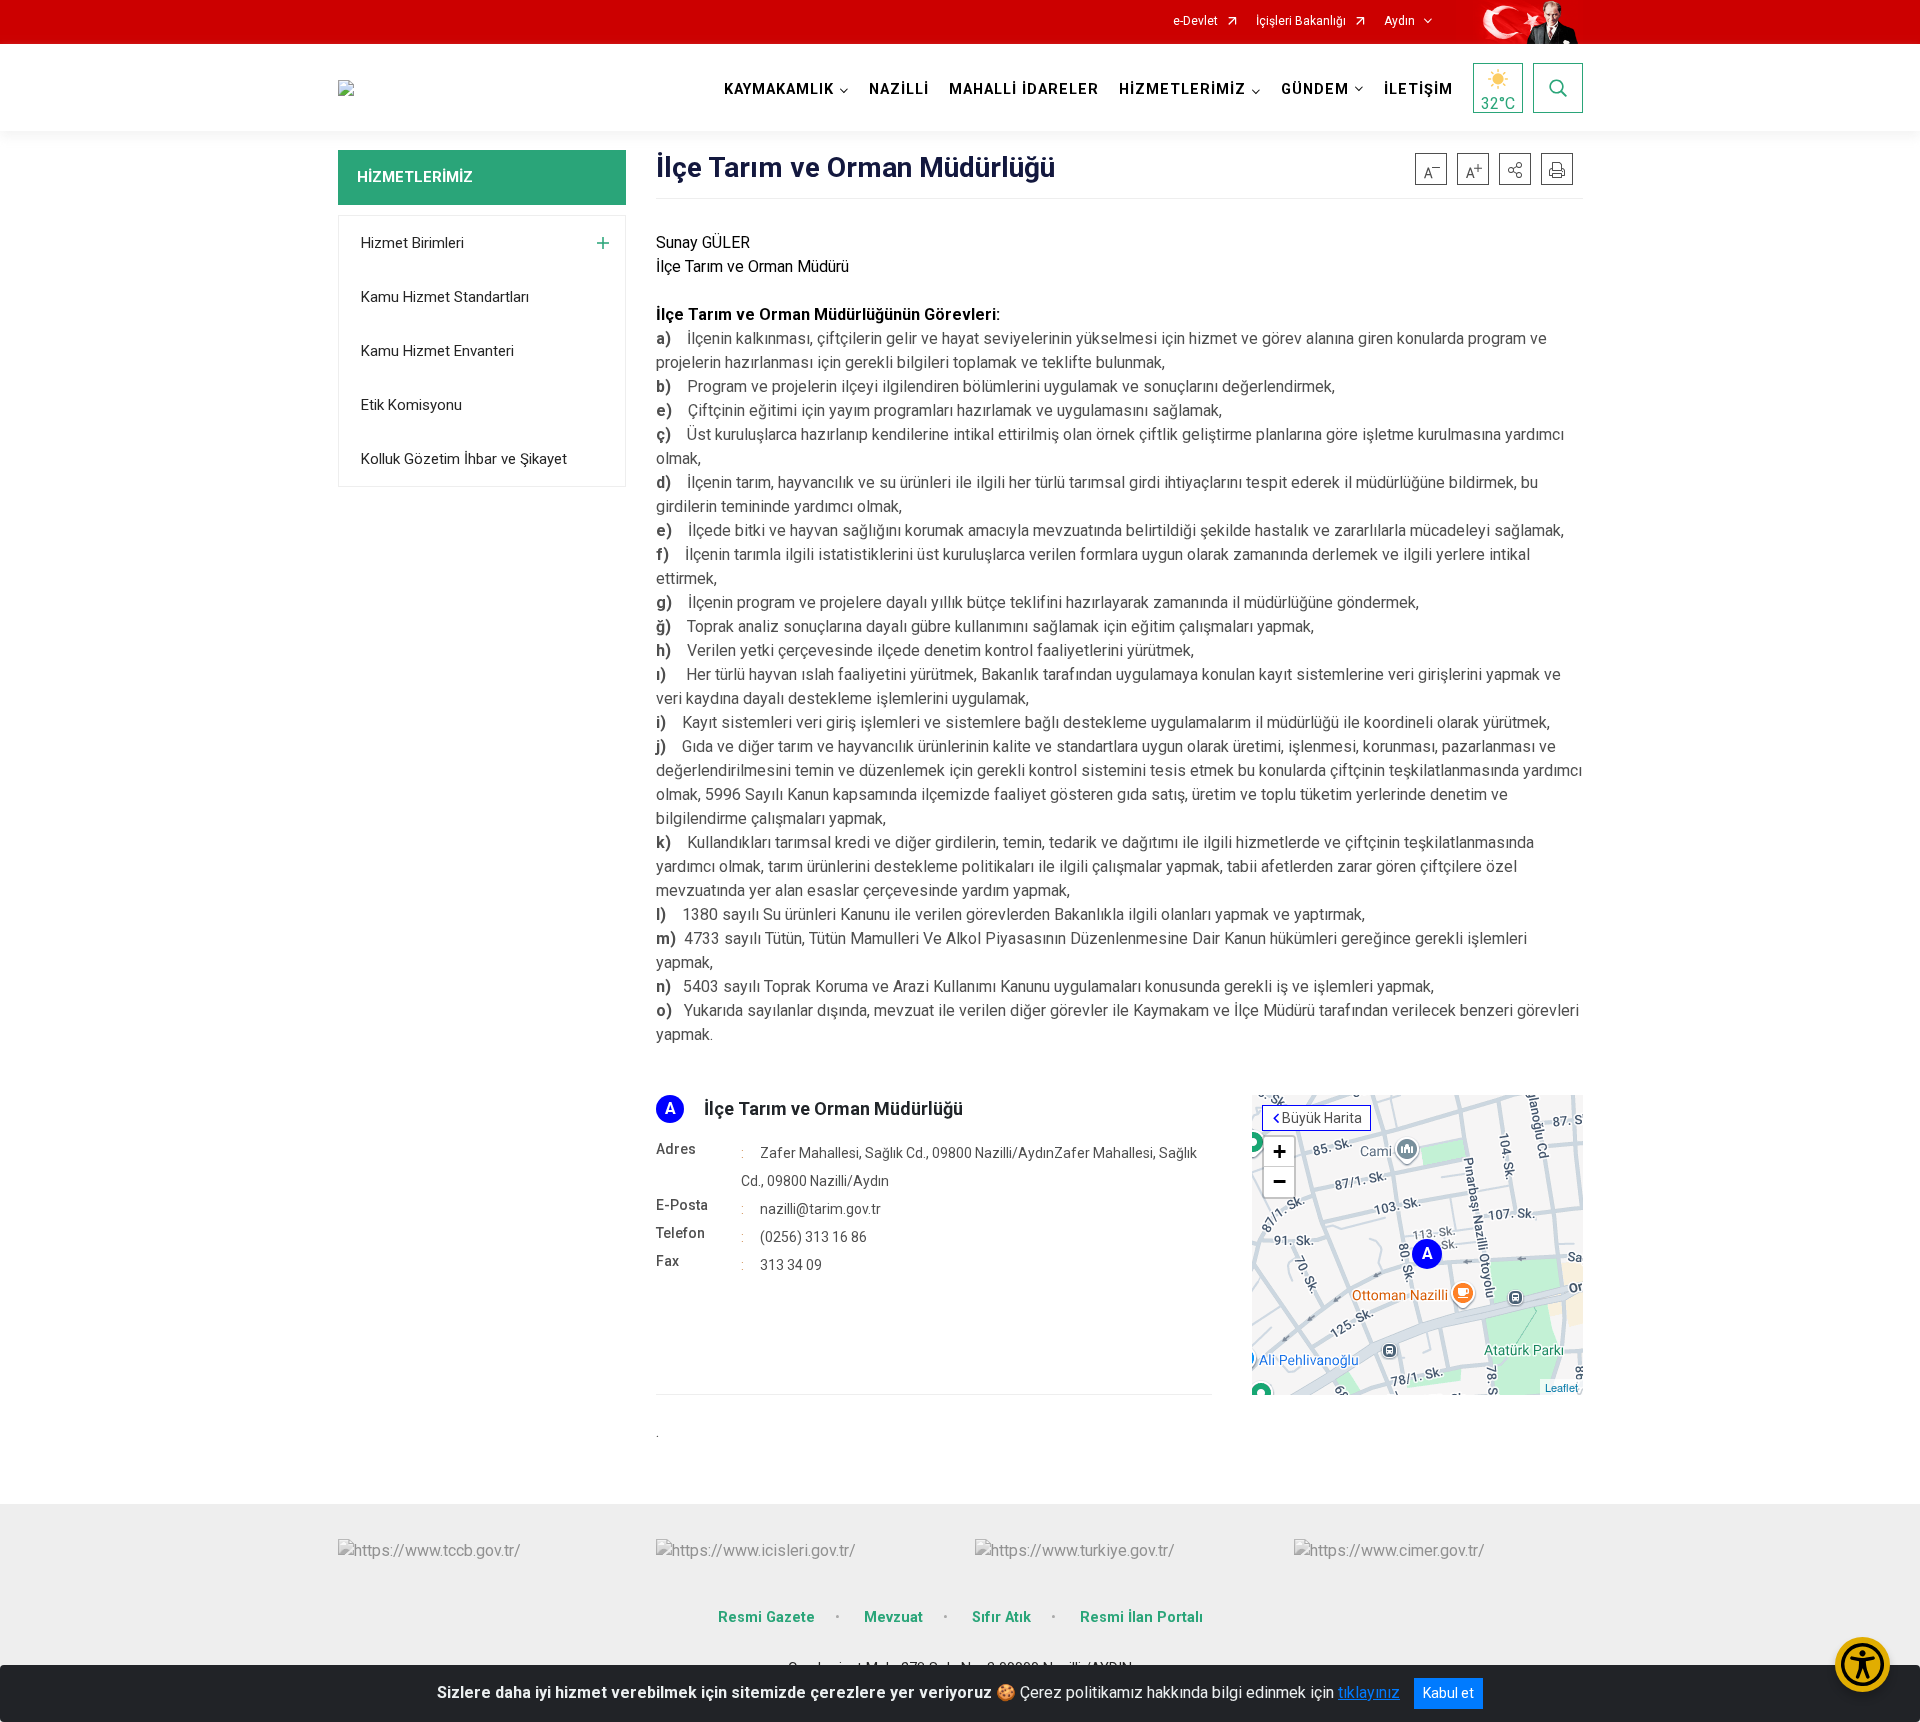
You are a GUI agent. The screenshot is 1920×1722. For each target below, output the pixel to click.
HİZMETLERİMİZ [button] (1182, 89)
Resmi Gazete (766, 1617)
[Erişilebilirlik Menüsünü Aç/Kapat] (1862, 1664)
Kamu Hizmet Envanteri (437, 351)
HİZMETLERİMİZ (415, 177)
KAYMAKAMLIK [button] (779, 89)
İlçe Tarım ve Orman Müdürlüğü (833, 1108)
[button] (1515, 169)
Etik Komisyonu (411, 405)
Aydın (1399, 21)
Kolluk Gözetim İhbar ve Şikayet (464, 459)
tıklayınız (1369, 1692)
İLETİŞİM (1418, 89)
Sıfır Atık (1001, 1617)
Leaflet (1561, 1387)
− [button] (1279, 1181)
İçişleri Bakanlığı (1301, 21)
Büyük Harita (1322, 1118)
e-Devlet (1195, 21)
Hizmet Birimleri (412, 243)
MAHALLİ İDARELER (1024, 89)
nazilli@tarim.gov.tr (820, 1209)
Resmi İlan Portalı (1141, 1617)
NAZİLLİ (899, 89)
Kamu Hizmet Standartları (445, 297)
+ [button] (1279, 1151)
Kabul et (1448, 1693)
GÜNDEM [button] (1315, 89)
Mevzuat (893, 1617)
